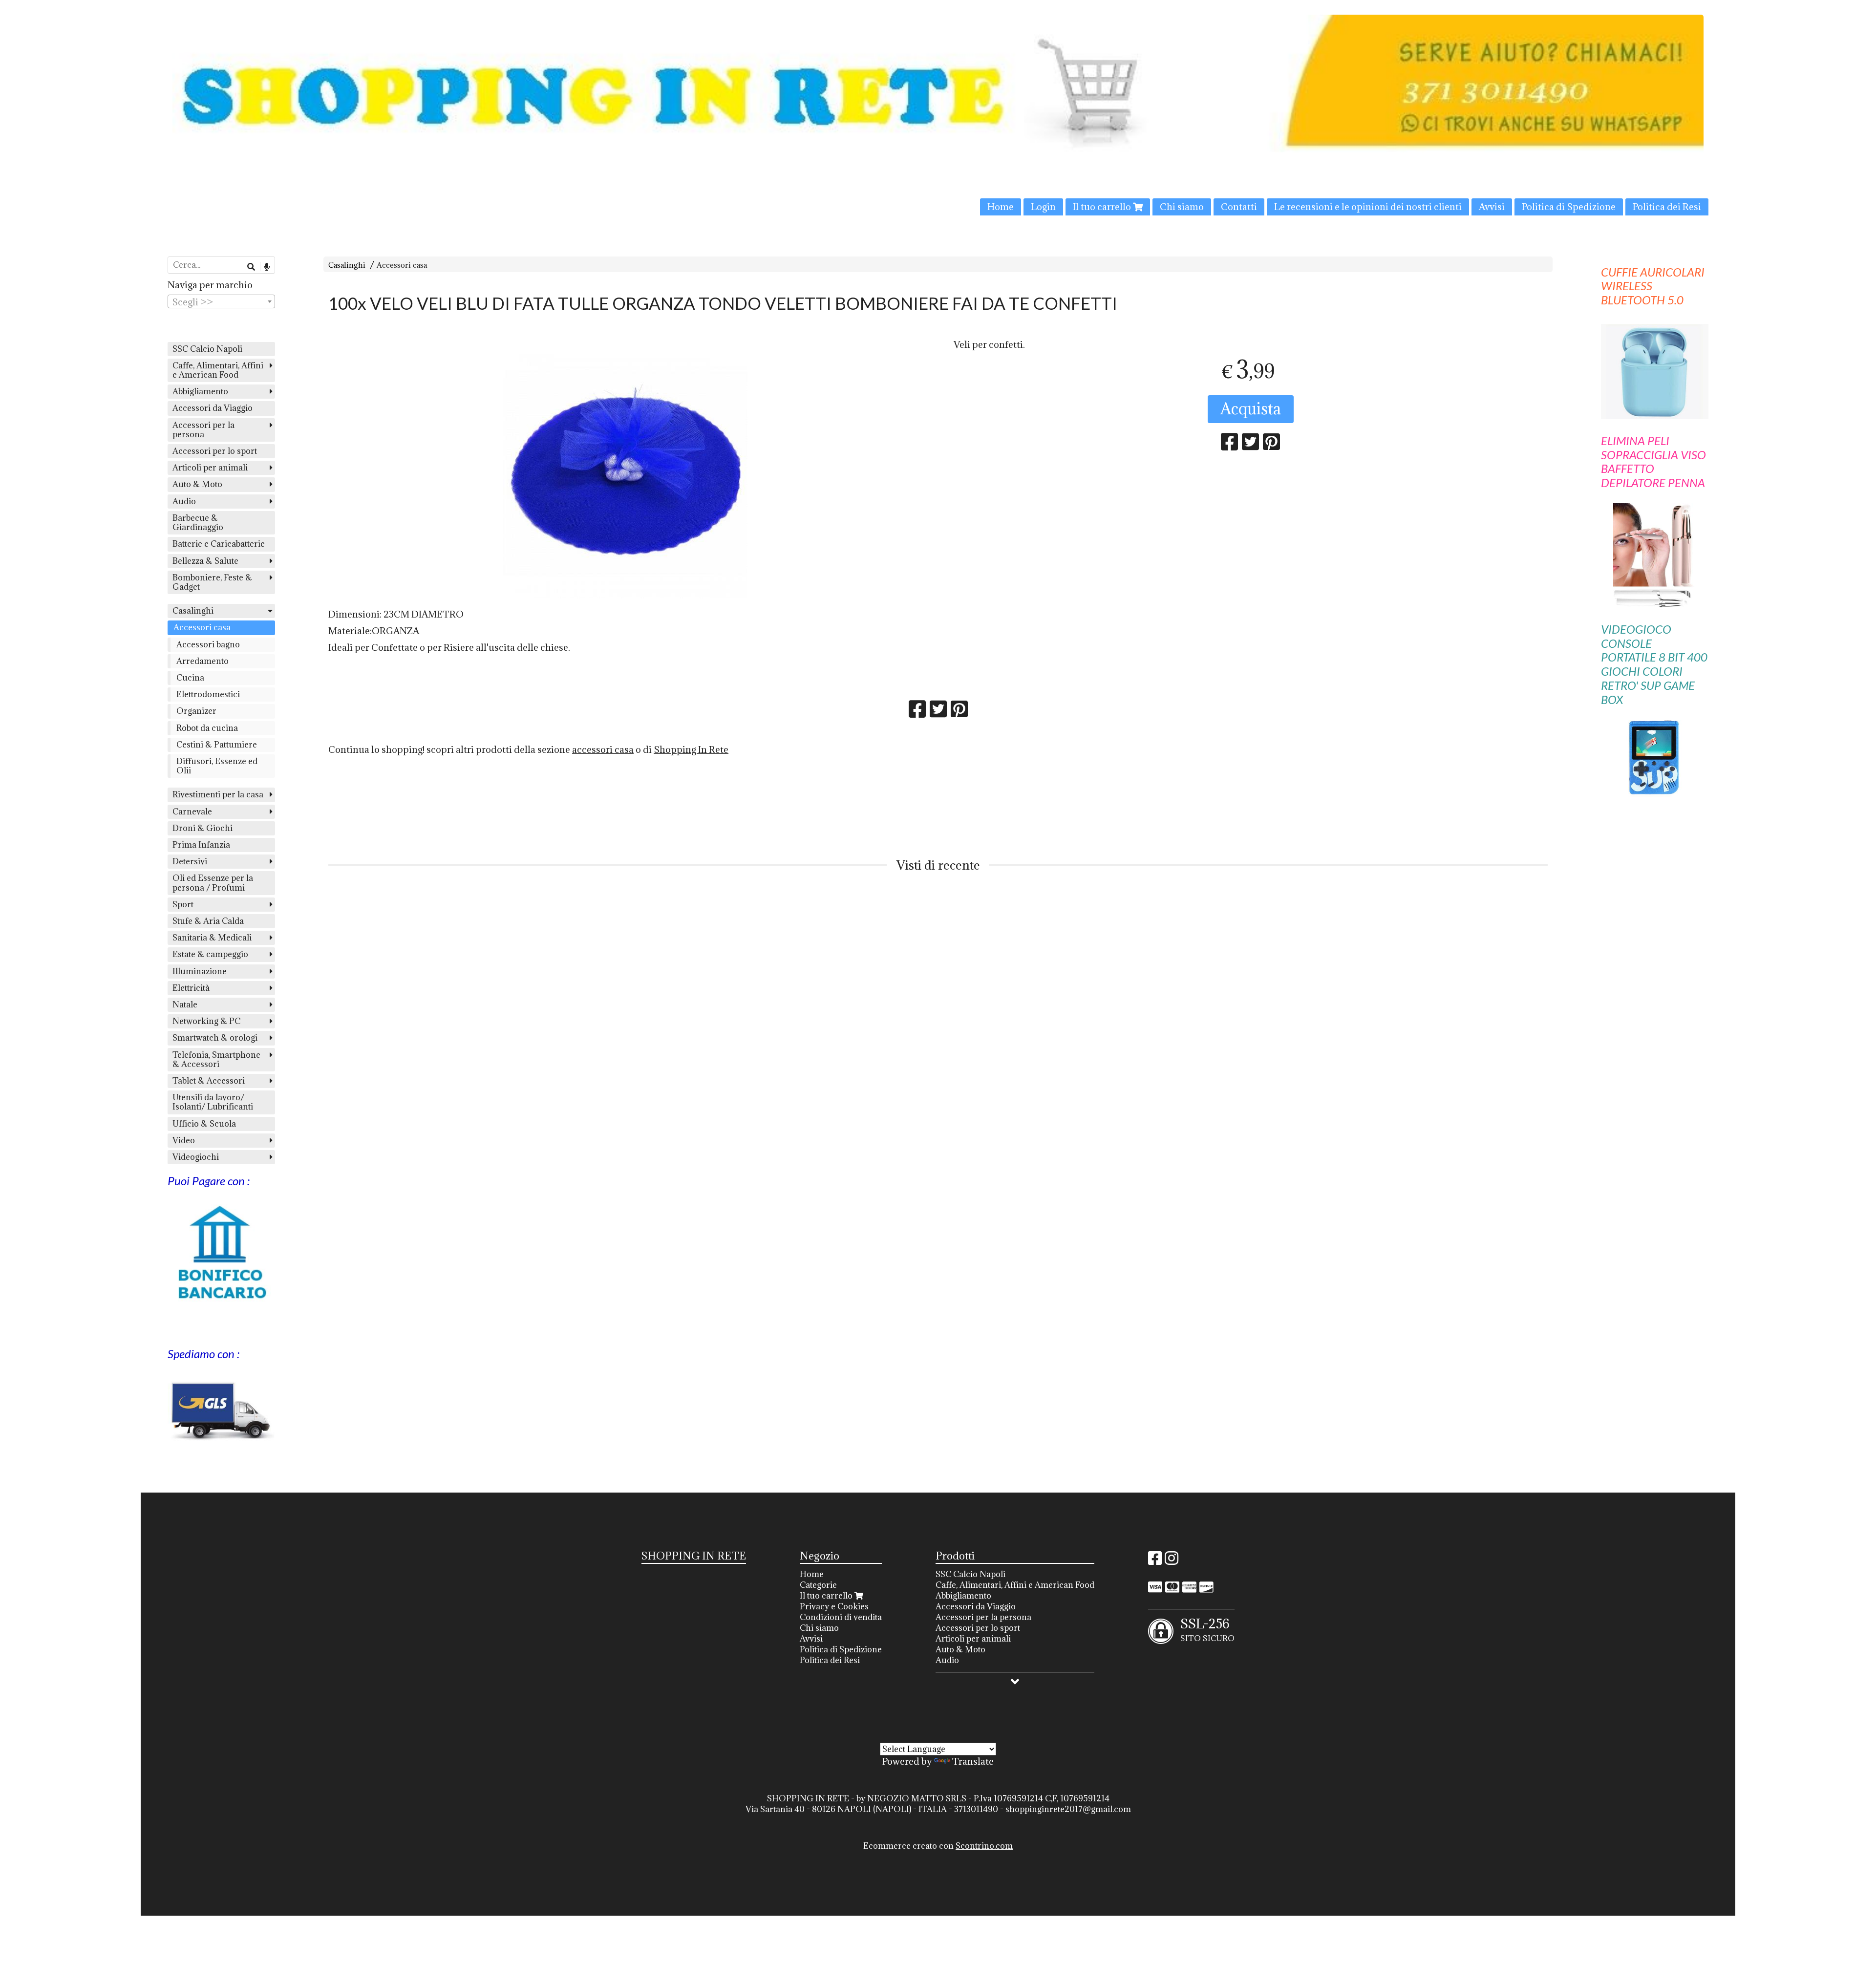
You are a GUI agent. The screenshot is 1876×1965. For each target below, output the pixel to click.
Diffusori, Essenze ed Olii (217, 766)
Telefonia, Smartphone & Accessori (216, 1059)
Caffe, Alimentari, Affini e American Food (218, 370)
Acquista (1251, 409)
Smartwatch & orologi (215, 1038)
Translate (973, 1761)
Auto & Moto (197, 484)
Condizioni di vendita (841, 1617)
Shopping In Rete (691, 749)
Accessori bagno (208, 644)
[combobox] (221, 301)
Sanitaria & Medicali (212, 938)
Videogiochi (196, 1157)
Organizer (196, 711)
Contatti (1239, 207)
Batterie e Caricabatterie (219, 544)
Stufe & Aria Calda (208, 921)
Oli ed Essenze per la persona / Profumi (213, 883)
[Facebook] (1155, 1561)
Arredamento (203, 661)
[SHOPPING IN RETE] (938, 115)
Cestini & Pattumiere (217, 745)
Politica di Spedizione (1569, 207)
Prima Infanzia (201, 845)
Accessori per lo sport (215, 451)
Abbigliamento (200, 391)
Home (1001, 207)
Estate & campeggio (210, 954)
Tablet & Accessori (209, 1081)
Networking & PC (206, 1021)
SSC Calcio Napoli (207, 349)
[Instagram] (1172, 1561)
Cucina (190, 678)
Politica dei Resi (1667, 207)
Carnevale (192, 812)
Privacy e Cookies (834, 1606)
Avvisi (1492, 207)
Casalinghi (347, 265)
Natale (185, 1004)
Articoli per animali (210, 468)
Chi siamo (1182, 207)
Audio (184, 501)
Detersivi (190, 861)
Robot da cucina (207, 728)
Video (184, 1140)
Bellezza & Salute (205, 561)
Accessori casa (402, 265)
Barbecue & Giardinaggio (198, 523)
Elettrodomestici (208, 694)
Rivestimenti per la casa (218, 794)
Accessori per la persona (203, 430)
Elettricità (191, 988)
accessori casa (603, 749)
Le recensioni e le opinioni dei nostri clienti (1368, 207)
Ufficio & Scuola (204, 1124)
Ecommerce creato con (938, 1846)
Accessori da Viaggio (213, 408)
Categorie (818, 1585)
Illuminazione (200, 971)
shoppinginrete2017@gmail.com (1068, 1809)
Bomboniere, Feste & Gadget (212, 582)
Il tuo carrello (1103, 207)
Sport (183, 904)
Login (1043, 207)
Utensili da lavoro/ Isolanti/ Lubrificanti (213, 1102)
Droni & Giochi (203, 828)
